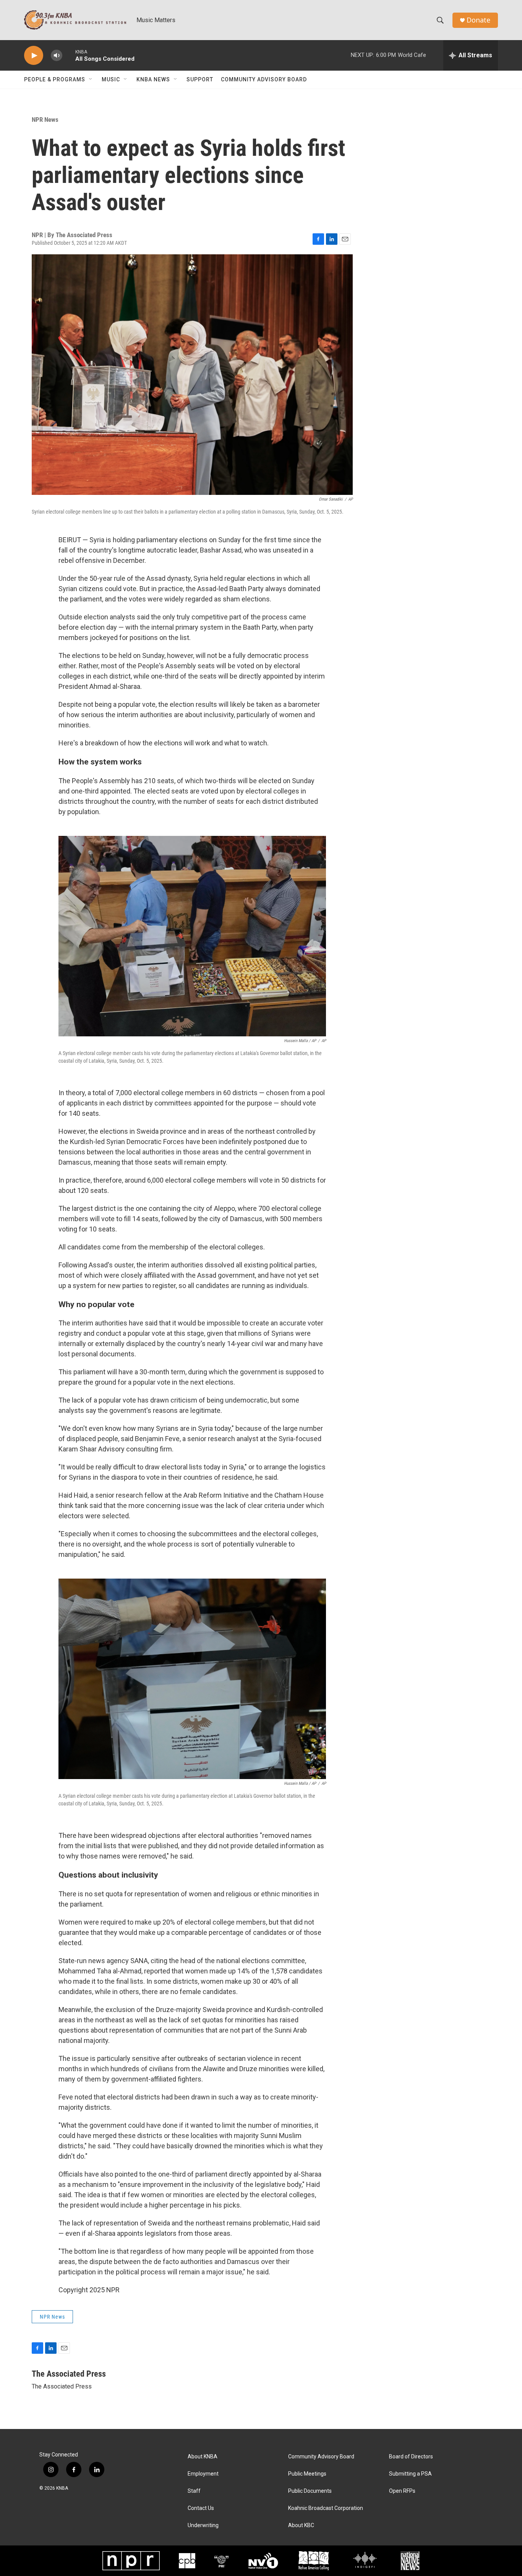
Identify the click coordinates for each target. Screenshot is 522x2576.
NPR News (45, 120)
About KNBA (203, 2457)
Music (111, 79)
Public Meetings (307, 2474)
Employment (203, 2474)
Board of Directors (411, 2457)
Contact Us (201, 2508)
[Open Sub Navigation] (91, 79)
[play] (34, 56)
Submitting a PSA (410, 2474)
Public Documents (310, 2491)
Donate (478, 20)
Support (200, 79)
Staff (194, 2491)
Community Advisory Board (264, 79)
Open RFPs (402, 2491)
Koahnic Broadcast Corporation (326, 2508)
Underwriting (203, 2525)
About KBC (301, 2525)
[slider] (69, 55)
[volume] (57, 56)
